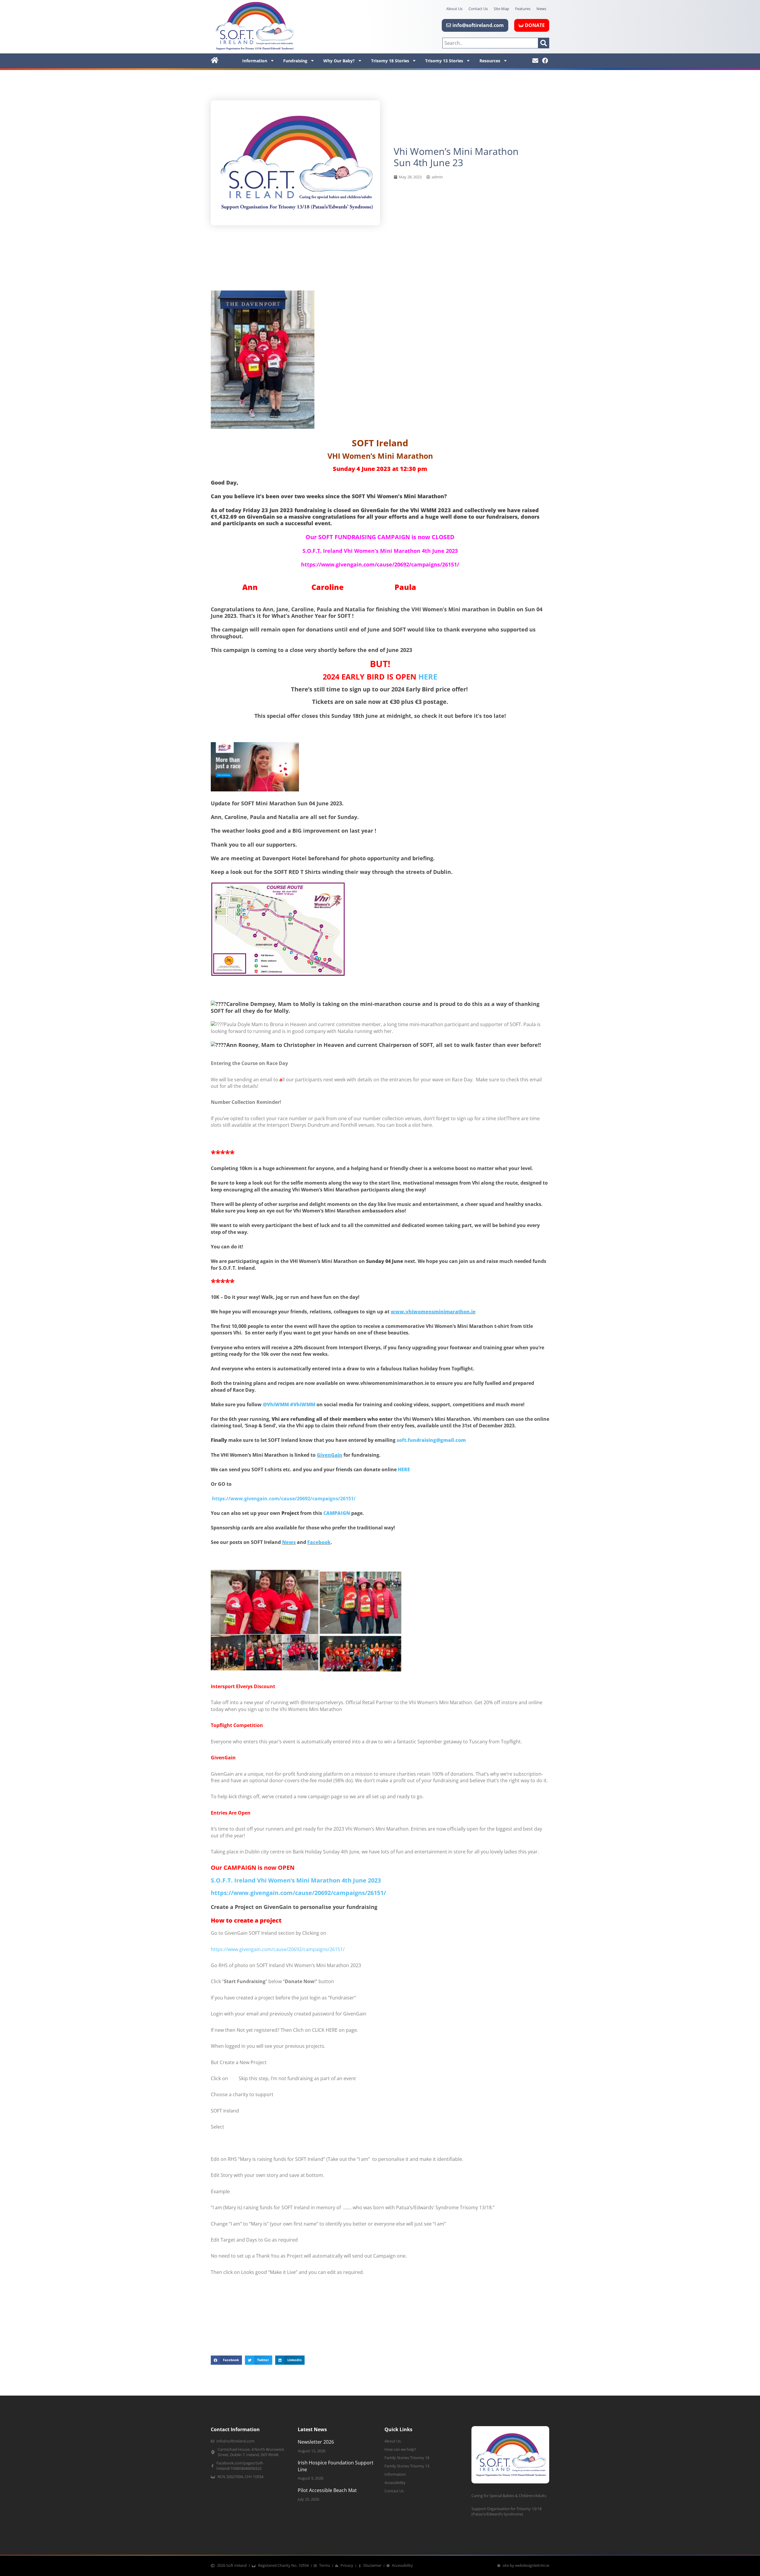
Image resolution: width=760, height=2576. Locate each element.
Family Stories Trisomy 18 (407, 2458)
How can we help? (400, 2449)
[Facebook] (545, 61)
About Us (454, 9)
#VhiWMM (303, 1404)
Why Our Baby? (339, 61)
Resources (490, 61)
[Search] (544, 43)
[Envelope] (535, 61)
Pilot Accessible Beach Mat (327, 2490)
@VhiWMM (276, 1404)
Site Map (501, 9)
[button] (226, 2360)
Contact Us (478, 9)
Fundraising (295, 61)
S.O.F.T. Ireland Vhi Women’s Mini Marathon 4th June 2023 (296, 1880)
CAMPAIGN (337, 1513)
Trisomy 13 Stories (444, 61)
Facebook (319, 1542)
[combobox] (490, 43)
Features (523, 9)
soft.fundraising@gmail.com (431, 1440)
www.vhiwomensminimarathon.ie (433, 1312)
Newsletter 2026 (316, 2442)
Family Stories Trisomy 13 (407, 2466)
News (541, 9)
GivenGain (330, 1455)
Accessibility (395, 2483)
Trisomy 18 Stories (390, 61)
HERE (428, 677)
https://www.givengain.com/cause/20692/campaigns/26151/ (284, 1499)
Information (255, 61)
